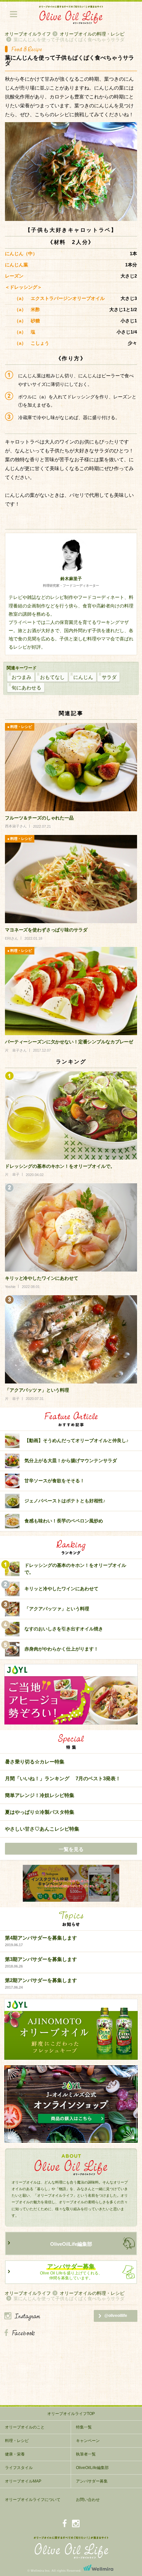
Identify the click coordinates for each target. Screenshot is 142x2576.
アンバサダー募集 (92, 2481)
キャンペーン (88, 2441)
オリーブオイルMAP (23, 2481)
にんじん (83, 677)
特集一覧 (84, 2427)
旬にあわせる (26, 688)
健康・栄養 (15, 2454)
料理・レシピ (17, 2441)
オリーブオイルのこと (25, 2427)
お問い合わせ (88, 2500)
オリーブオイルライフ (28, 34)
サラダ (109, 677)
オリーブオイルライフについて (33, 2500)
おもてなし (52, 677)
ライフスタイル (19, 2468)
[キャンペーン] (71, 1884)
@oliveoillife (116, 2316)
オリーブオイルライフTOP (71, 2414)
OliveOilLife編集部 (71, 2244)
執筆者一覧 (86, 2454)
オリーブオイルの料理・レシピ (92, 34)
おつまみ (21, 677)
